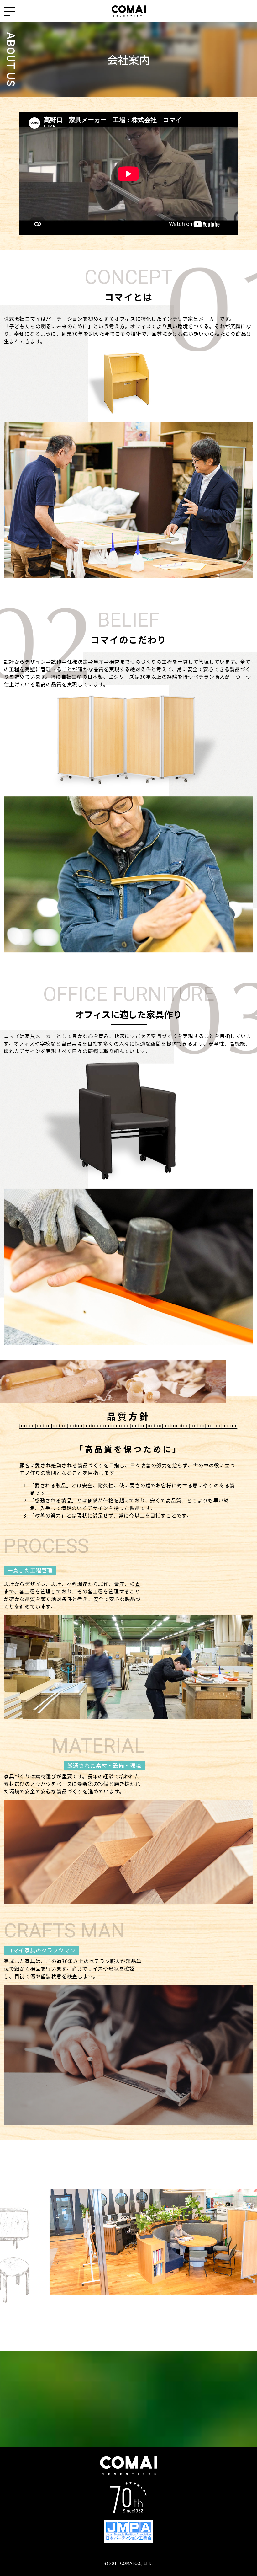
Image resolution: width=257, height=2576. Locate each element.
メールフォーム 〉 (128, 2426)
